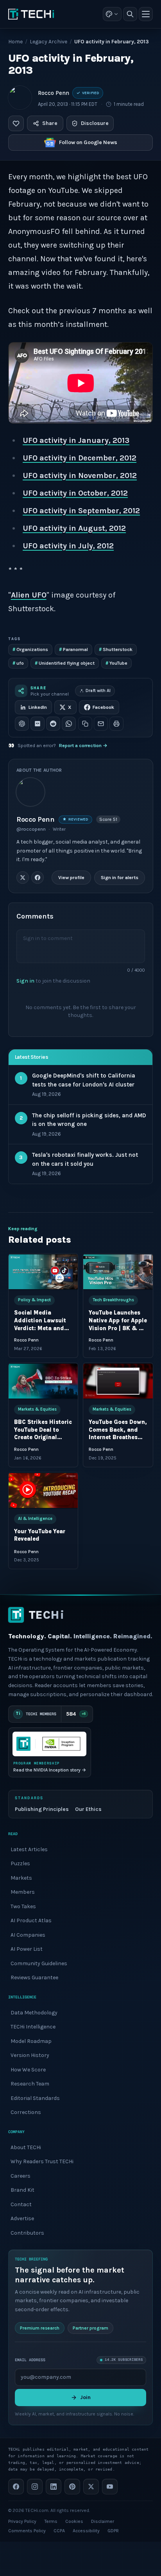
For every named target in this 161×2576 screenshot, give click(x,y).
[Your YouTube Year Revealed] (43, 1490)
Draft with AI (98, 691)
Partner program (90, 2328)
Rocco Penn (54, 93)
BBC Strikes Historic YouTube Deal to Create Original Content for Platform (43, 1437)
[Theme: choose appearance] (112, 14)
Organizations (30, 649)
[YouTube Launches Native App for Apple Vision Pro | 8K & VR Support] (118, 1272)
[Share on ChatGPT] (22, 724)
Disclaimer (103, 2521)
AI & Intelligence (35, 1519)
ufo (18, 663)
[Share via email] (101, 724)
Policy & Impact (34, 1300)
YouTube (116, 663)
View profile (71, 878)
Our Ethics (88, 1809)
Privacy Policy (22, 2521)
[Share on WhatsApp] (69, 724)
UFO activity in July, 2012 (68, 546)
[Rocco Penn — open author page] (20, 98)
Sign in (25, 980)
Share (50, 123)
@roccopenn (31, 829)
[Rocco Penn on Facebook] (38, 878)
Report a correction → (83, 746)
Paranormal (73, 649)
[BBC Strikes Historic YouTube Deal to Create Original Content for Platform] (43, 1381)
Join (85, 2397)
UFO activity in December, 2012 (80, 458)
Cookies (74, 2521)
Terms (51, 2521)
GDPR (113, 2531)
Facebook (103, 707)
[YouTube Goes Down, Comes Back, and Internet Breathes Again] (118, 1381)
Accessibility (86, 2531)
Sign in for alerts (119, 878)
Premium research (40, 2328)
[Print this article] (116, 724)
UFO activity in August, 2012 (74, 528)
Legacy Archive (48, 42)
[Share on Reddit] (53, 724)
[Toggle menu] (146, 14)
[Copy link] (85, 724)
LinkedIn (38, 707)
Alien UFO (29, 595)
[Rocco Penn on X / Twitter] (23, 878)
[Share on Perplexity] (38, 724)
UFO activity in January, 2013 (76, 440)
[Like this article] (16, 123)
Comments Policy (27, 2531)
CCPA (59, 2531)
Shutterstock (116, 649)
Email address (30, 2360)
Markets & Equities (37, 1409)
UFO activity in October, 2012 (75, 493)
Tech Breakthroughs (113, 1300)
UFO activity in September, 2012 (81, 511)
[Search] (130, 14)
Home (15, 42)
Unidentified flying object (65, 663)
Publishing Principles (42, 1809)
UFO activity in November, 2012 (80, 475)
